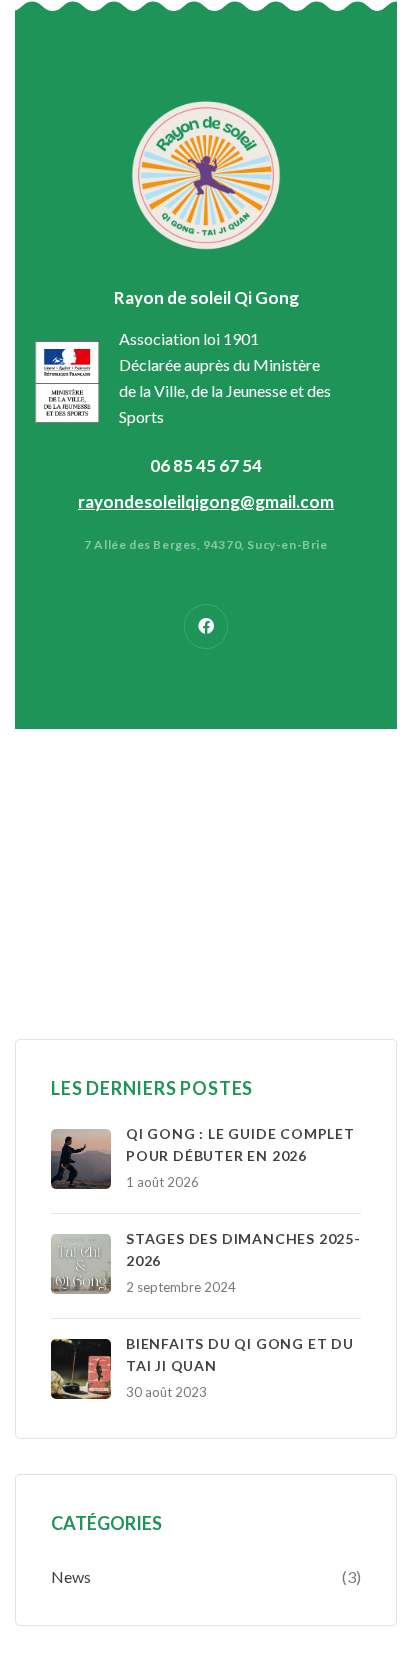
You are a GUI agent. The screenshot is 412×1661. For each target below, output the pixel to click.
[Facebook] (206, 626)
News (71, 1576)
